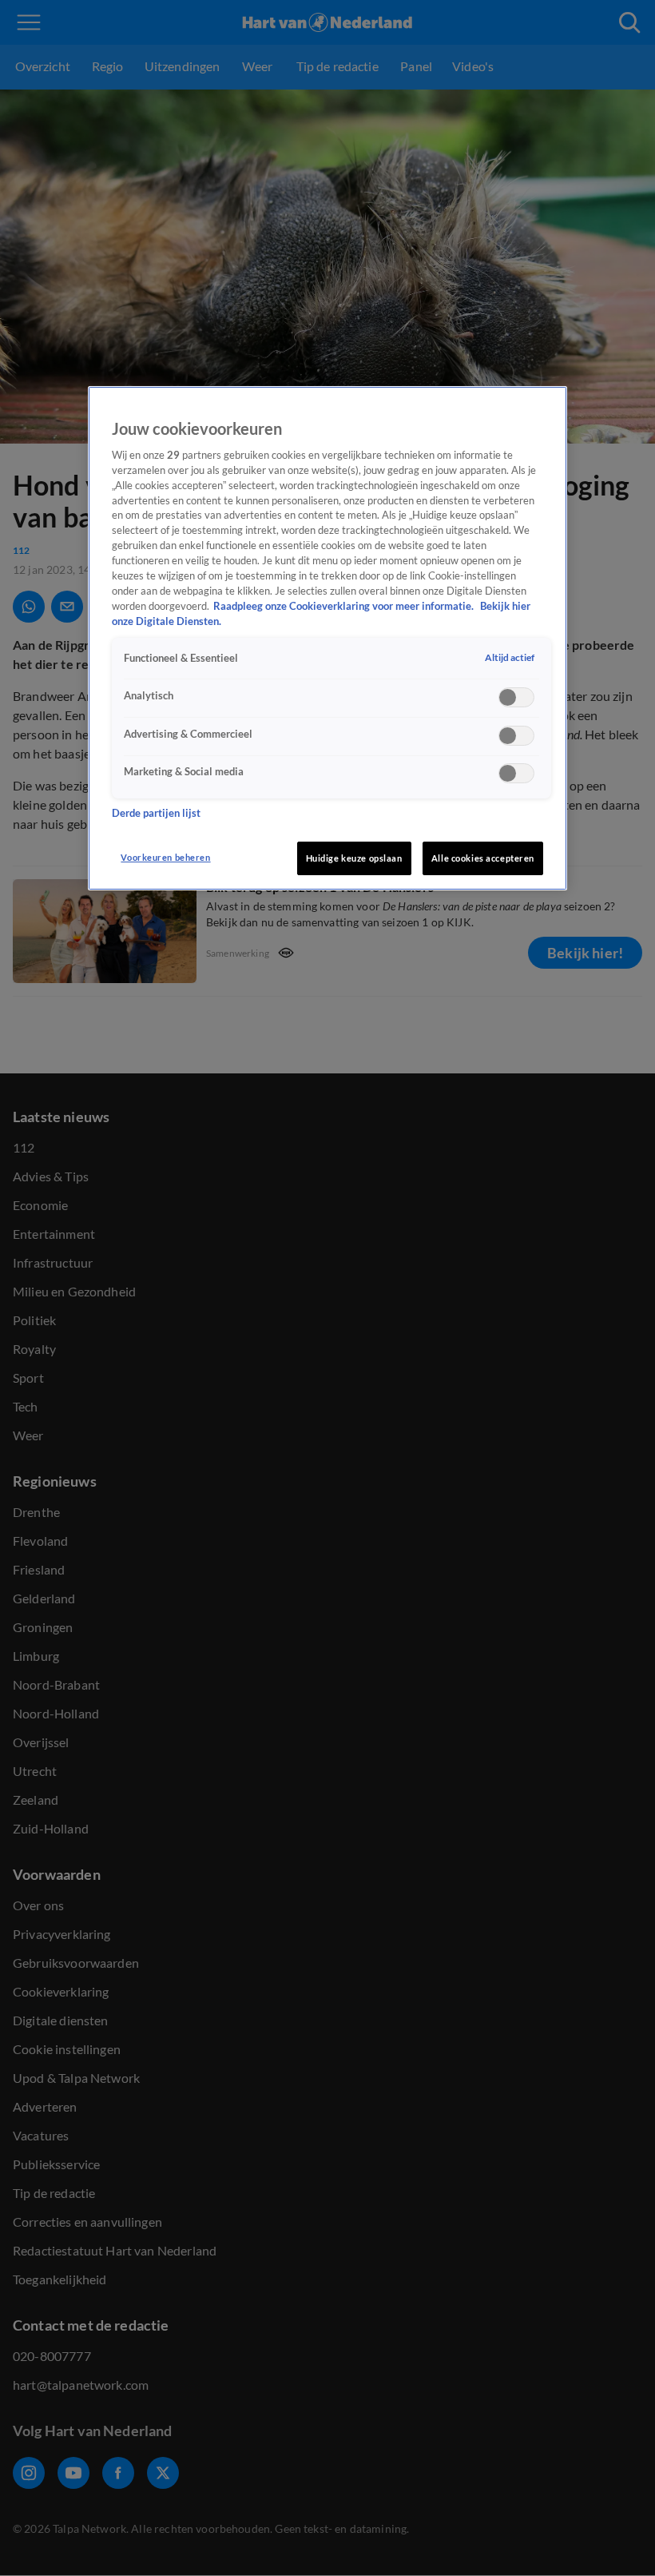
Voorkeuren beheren (165, 857)
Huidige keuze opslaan (354, 858)
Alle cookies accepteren (483, 858)
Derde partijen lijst (156, 813)
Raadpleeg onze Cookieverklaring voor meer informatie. (345, 606)
